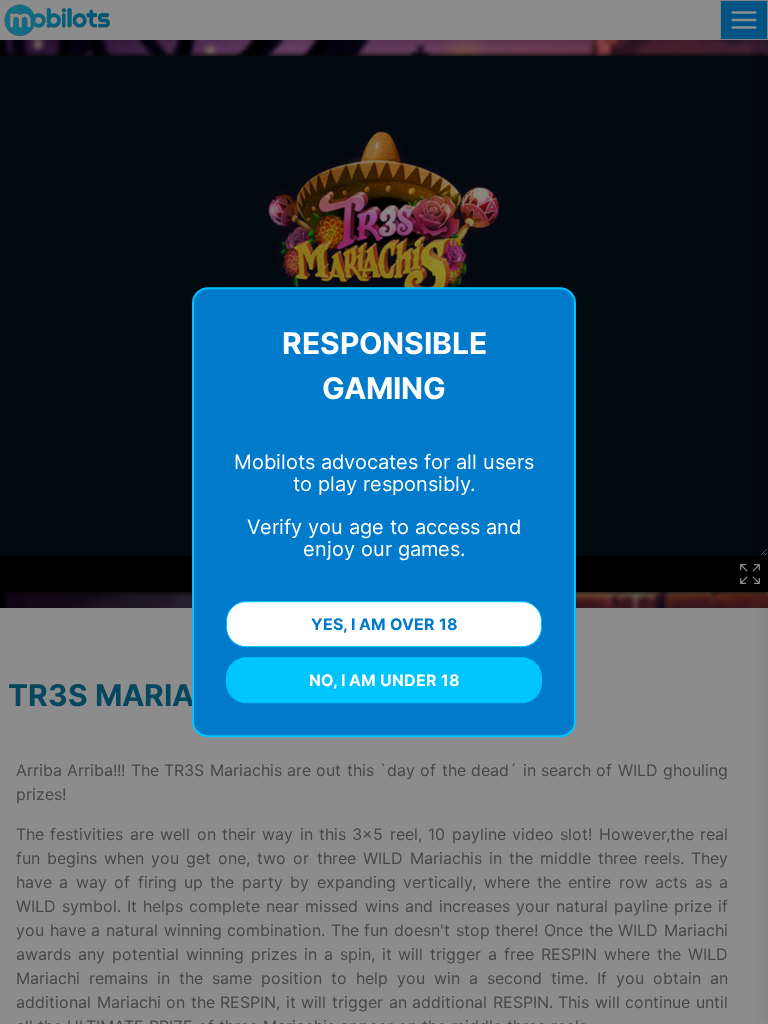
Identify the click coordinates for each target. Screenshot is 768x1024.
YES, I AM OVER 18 (384, 624)
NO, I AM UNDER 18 (384, 680)
